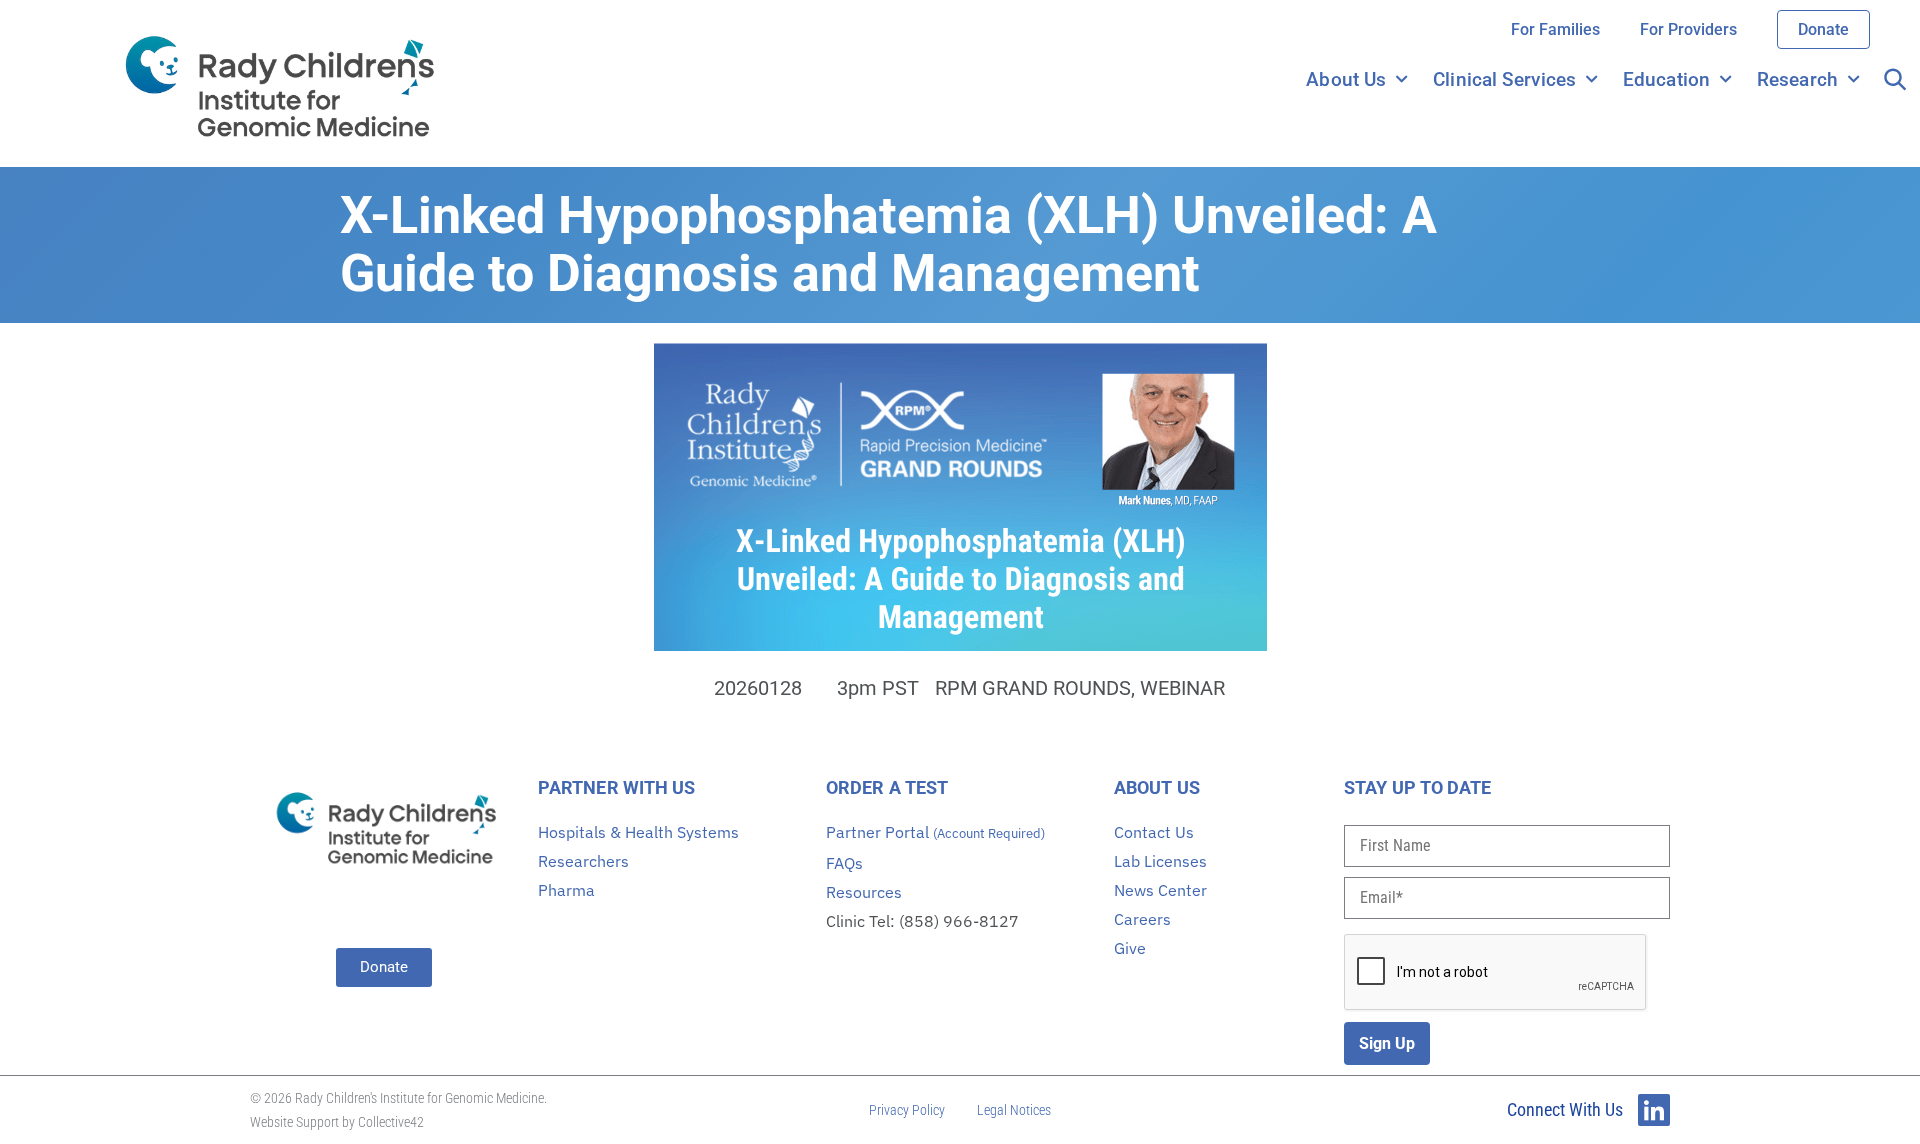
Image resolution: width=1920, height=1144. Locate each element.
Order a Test (887, 787)
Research (1797, 79)
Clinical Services (1504, 79)
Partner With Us (617, 787)
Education (1666, 79)
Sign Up (1387, 1043)
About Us (1346, 79)
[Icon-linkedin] (1654, 1110)
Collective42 (391, 1122)
